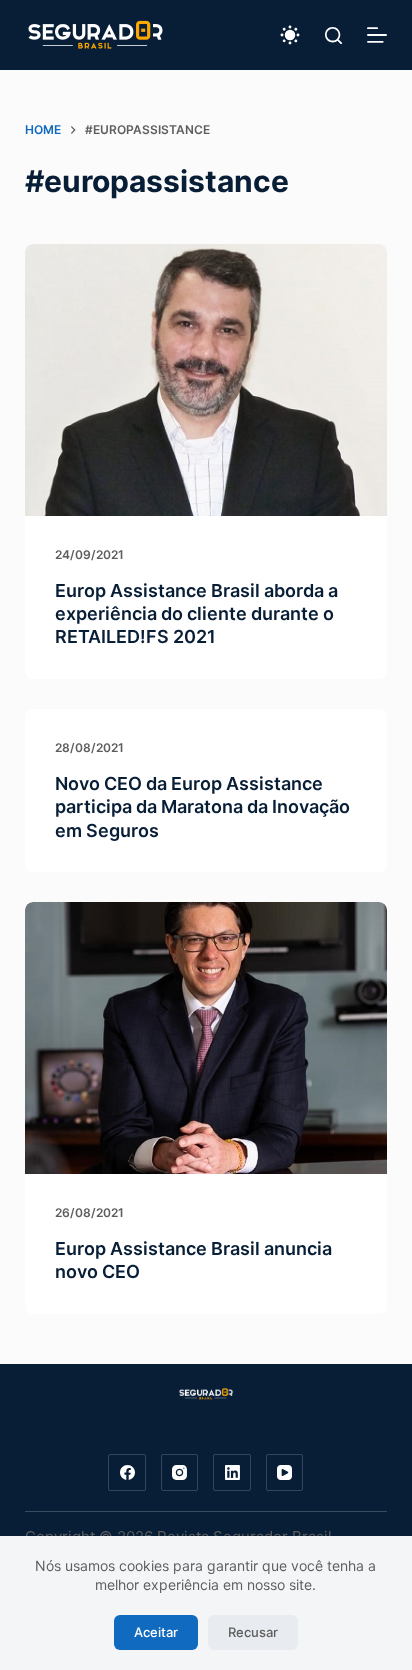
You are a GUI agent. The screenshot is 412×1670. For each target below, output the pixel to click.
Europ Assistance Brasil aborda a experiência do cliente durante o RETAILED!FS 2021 (196, 614)
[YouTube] (285, 1473)
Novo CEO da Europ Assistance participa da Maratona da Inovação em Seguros (202, 807)
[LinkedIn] (232, 1473)
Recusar (253, 1632)
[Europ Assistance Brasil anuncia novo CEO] (206, 1038)
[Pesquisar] (333, 35)
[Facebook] (127, 1473)
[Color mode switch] (290, 35)
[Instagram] (180, 1473)
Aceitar (156, 1632)
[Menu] (377, 35)
